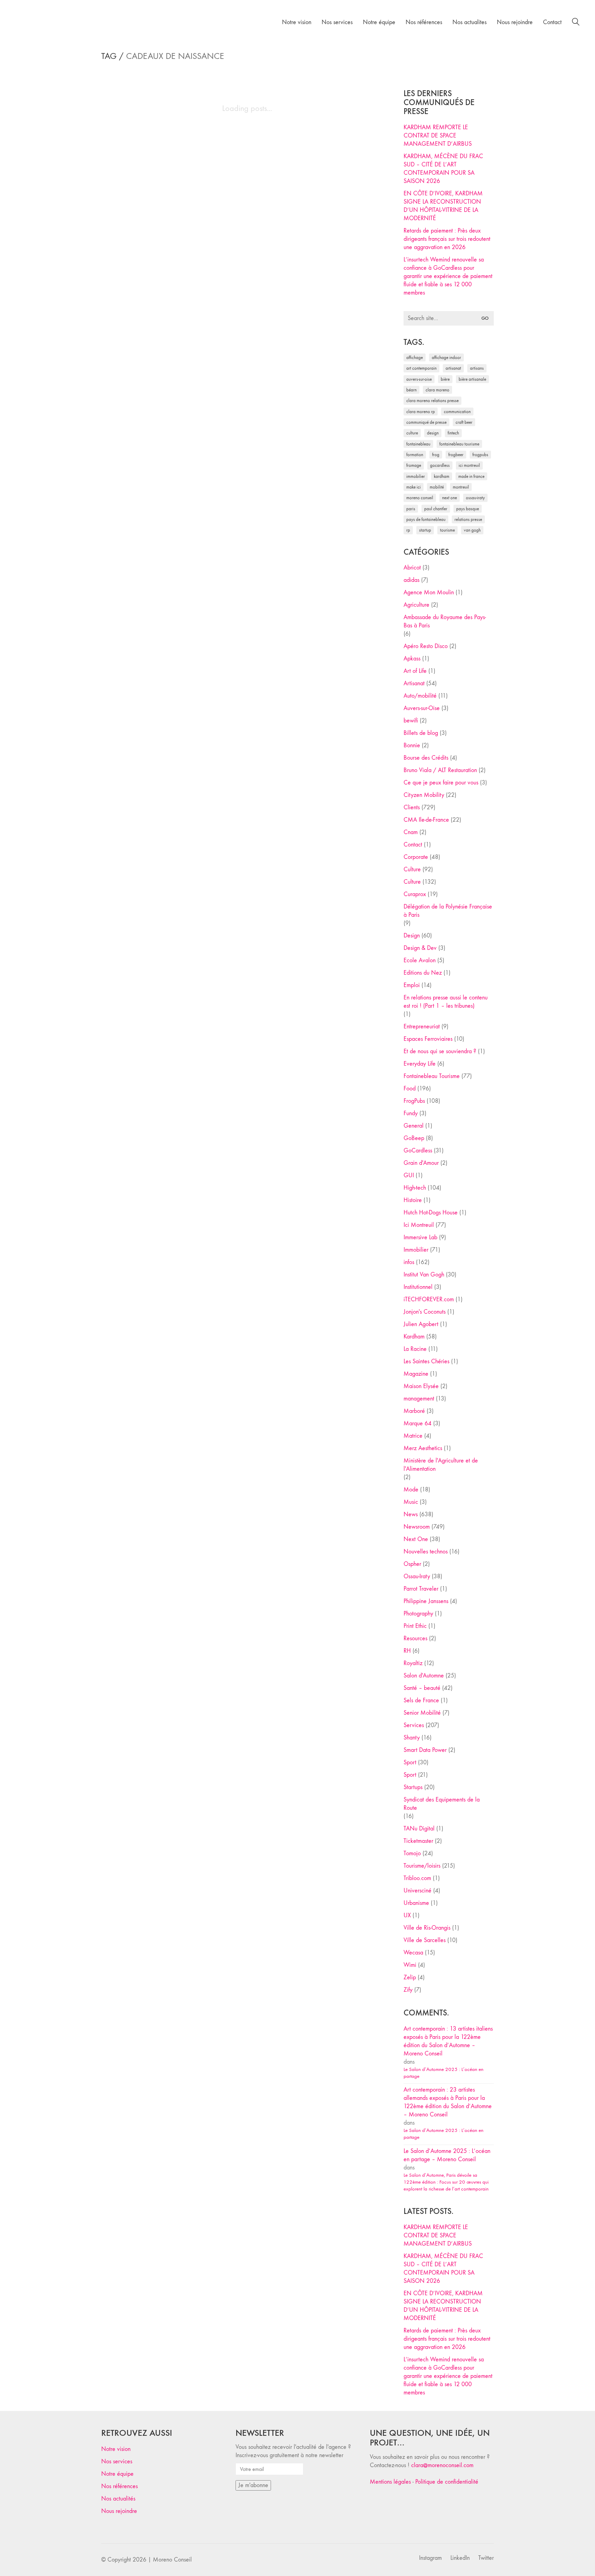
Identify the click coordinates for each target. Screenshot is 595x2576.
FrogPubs (480, 455)
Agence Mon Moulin (429, 592)
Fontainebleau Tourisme (459, 444)
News (411, 1514)
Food (410, 1089)
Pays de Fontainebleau (426, 519)
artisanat (453, 368)
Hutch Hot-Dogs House (431, 1213)
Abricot (412, 568)
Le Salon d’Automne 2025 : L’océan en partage (443, 2073)
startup (425, 530)
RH (407, 1651)
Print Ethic (415, 1626)
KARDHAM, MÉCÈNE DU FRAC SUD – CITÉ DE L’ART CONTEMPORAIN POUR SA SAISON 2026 (443, 169)
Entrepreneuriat (422, 1027)
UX (407, 1915)
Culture (412, 869)
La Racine (415, 1349)
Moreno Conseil (420, 498)
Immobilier (416, 1250)
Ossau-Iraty (475, 498)
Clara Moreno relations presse (432, 401)
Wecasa (413, 1953)
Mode (411, 1490)
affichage (415, 357)
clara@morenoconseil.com (442, 2465)
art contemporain (421, 368)
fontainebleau (418, 444)
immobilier (416, 476)
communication (457, 412)
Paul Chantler (436, 509)
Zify (408, 1990)
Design (412, 936)
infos (409, 1262)
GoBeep (414, 1138)
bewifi (411, 721)
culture (412, 433)
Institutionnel (418, 1287)
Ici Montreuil (469, 465)
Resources (415, 1638)
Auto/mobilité (420, 696)
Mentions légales (390, 2482)
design (433, 433)
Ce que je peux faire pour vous (441, 783)
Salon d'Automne (424, 1676)
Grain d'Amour (421, 1163)
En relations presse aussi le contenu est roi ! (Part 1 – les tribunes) (446, 1002)
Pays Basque (468, 509)
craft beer (464, 422)
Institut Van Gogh (424, 1275)
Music (411, 1502)
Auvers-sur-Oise (419, 379)
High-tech (415, 1188)
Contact (413, 845)
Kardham (442, 476)
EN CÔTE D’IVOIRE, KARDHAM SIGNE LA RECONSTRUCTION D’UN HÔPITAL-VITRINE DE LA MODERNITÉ (443, 206)
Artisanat (414, 683)
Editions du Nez (423, 973)
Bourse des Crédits (426, 758)
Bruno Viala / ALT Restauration (440, 770)
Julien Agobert (421, 1324)
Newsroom (417, 1527)
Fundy (411, 1113)
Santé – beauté (422, 1688)
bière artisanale (472, 379)
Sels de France (421, 1700)
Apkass (412, 659)
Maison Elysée (421, 1386)
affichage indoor (446, 357)
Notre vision (116, 2449)
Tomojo (412, 1853)
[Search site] (576, 23)
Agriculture (416, 605)
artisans (477, 368)
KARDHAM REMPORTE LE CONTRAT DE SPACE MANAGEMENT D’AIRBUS (438, 136)
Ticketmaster (418, 1841)
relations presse (468, 519)
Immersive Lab (420, 1237)
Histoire (413, 1200)
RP (408, 530)
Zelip (410, 1977)
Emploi (412, 985)
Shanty (412, 1738)
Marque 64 (417, 1423)
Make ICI (414, 487)
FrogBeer (456, 455)
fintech (453, 433)
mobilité (437, 487)
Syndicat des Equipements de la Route (442, 1804)
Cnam (411, 832)
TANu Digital (419, 1829)
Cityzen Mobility (424, 795)
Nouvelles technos (426, 1552)
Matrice (413, 1436)
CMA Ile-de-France (426, 820)
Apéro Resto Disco (426, 646)
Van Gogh (472, 530)
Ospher (412, 1564)
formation (415, 455)
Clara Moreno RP (421, 412)
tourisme (447, 530)
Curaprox (415, 894)
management (419, 1399)
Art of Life (415, 671)
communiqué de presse (426, 422)
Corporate (416, 857)
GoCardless (418, 1151)
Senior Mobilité (422, 1713)
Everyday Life (420, 1064)
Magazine (416, 1374)
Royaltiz (413, 1663)
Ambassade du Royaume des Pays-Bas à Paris (445, 621)
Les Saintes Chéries (426, 1361)
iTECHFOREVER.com (429, 1299)
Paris (411, 509)
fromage (414, 465)
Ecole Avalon (420, 960)
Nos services (117, 2461)
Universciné (417, 1891)
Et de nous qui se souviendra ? (440, 1051)
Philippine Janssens (426, 1601)
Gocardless (440, 465)
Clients (412, 807)
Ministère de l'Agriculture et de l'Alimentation (441, 1465)
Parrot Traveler (421, 1589)
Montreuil (461, 487)
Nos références (119, 2486)
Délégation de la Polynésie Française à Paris (448, 911)
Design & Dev (420, 948)
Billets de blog (421, 733)
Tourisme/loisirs (422, 1866)
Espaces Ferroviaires (428, 1039)
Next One (450, 498)
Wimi (410, 1965)
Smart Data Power (425, 1750)
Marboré (414, 1411)
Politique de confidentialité (447, 2482)
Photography (418, 1614)
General (414, 1126)
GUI (409, 1175)
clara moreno (437, 390)
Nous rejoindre (119, 2511)
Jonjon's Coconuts (425, 1312)
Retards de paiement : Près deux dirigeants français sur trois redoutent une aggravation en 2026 (447, 239)
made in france (471, 476)
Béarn (411, 390)
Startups (413, 1787)
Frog (436, 455)
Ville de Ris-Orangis (427, 1928)
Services (414, 1725)
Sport (410, 1762)
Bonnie (412, 745)
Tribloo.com (417, 1878)
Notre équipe (117, 2474)
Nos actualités (118, 2499)
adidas (411, 580)
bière (445, 379)
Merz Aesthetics (423, 1448)
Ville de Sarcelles (425, 1940)
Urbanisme (416, 1903)
